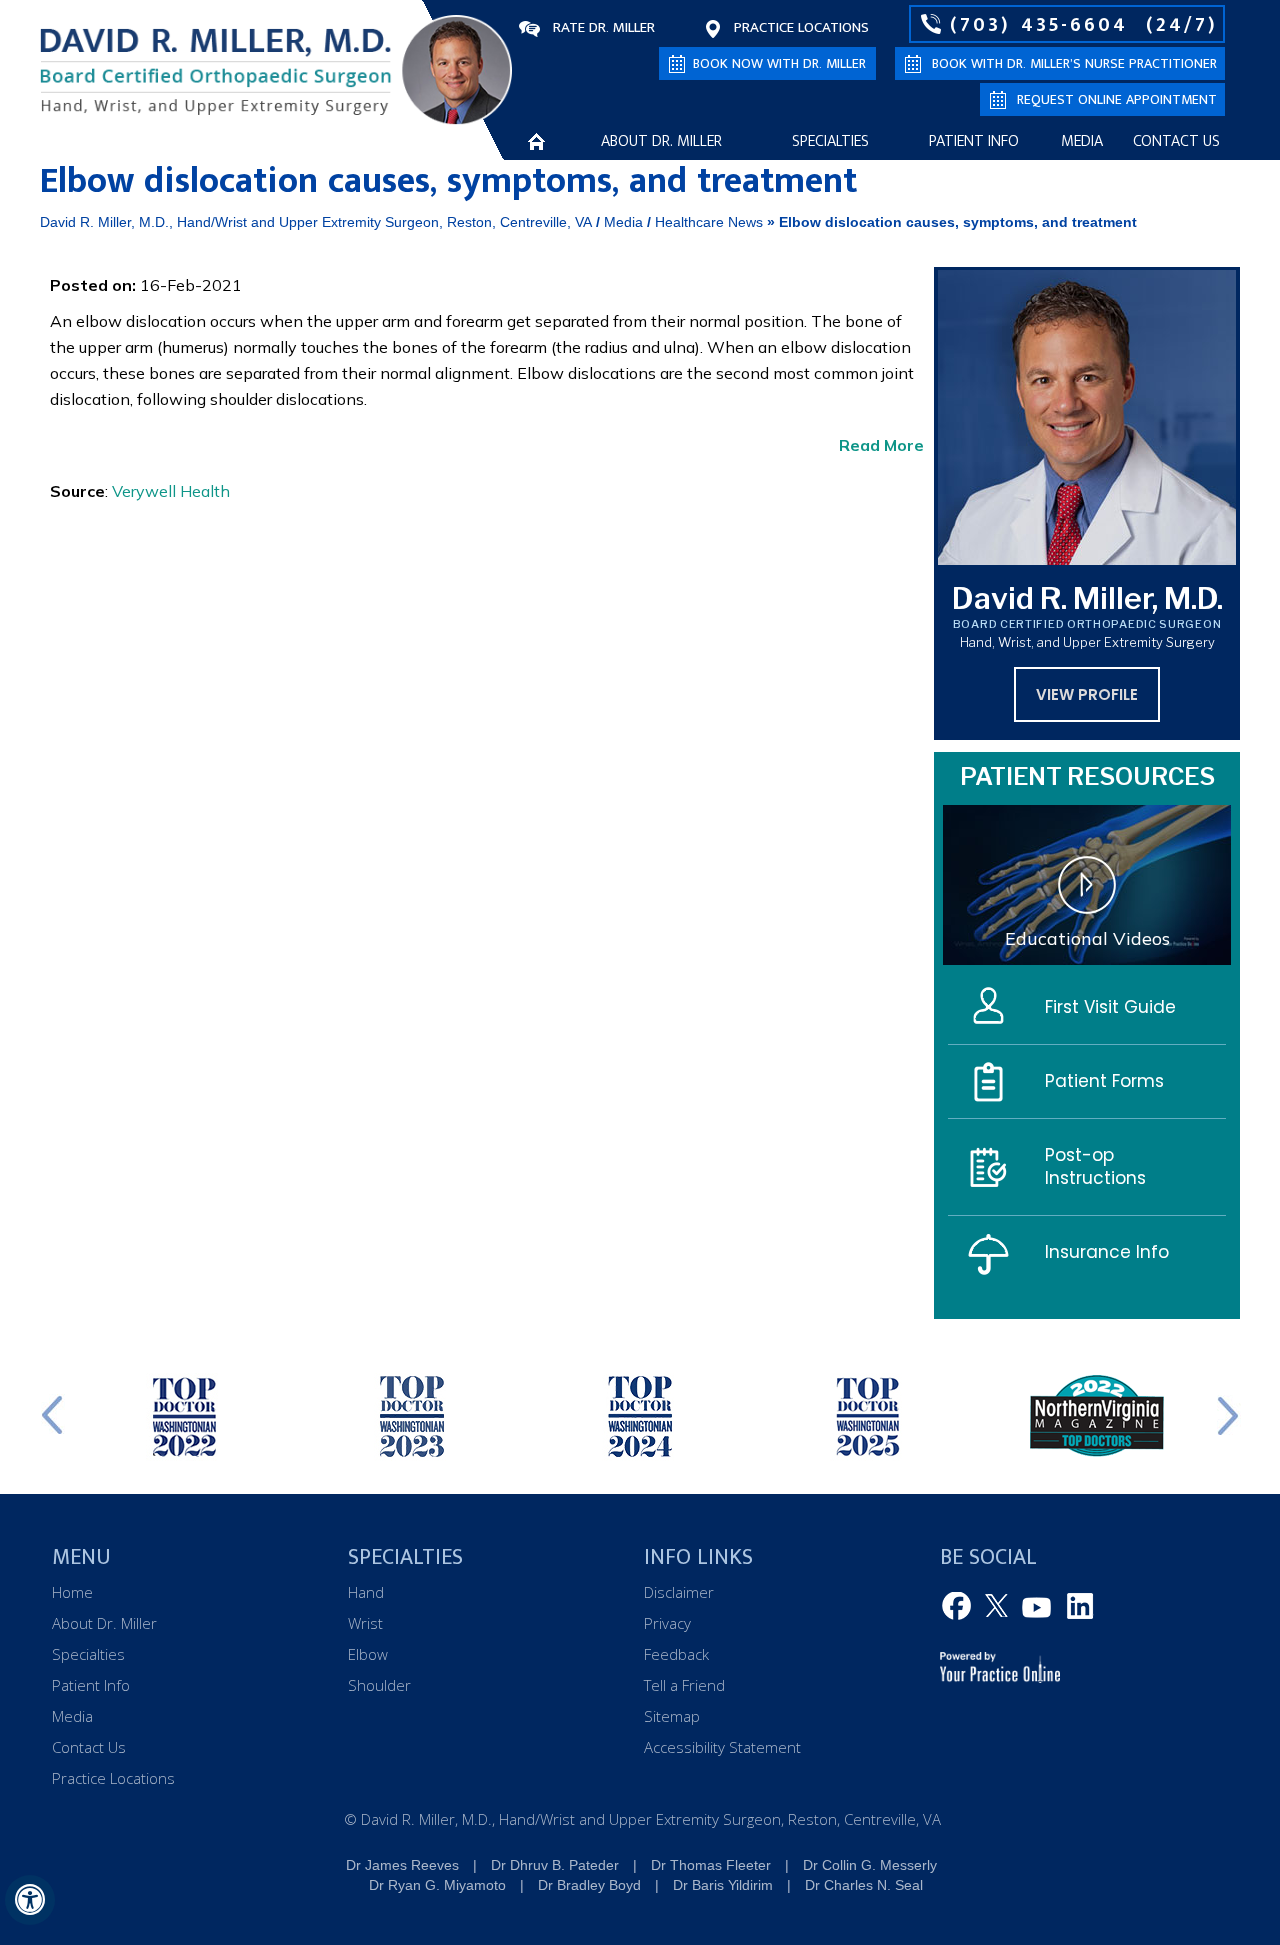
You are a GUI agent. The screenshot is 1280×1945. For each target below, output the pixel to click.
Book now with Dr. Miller (779, 63)
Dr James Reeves (402, 1865)
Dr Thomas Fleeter (711, 1865)
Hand (366, 1592)
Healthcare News (709, 222)
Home (536, 141)
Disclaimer (679, 1592)
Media (1082, 141)
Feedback (676, 1654)
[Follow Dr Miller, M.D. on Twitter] (998, 1607)
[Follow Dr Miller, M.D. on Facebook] (959, 1607)
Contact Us (1176, 141)
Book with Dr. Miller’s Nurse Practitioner (1074, 63)
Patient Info (974, 141)
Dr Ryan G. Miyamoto (437, 1885)
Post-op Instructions (1095, 1166)
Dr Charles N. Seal (864, 1885)
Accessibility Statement (722, 1747)
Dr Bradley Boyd (589, 1885)
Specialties (830, 141)
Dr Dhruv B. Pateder (555, 1865)
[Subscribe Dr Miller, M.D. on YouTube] (1037, 1607)
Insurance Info (1107, 1252)
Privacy (667, 1623)
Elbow (368, 1654)
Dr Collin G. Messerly (870, 1865)
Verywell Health (171, 491)
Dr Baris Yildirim (723, 1885)
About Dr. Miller (661, 141)
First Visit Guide (1110, 1007)
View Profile (1087, 694)
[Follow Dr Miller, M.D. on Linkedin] (1076, 1607)
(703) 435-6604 (1039, 24)
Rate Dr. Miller (604, 27)
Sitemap (672, 1716)
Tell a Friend (684, 1685)
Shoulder (379, 1685)
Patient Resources (1087, 776)
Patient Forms (1104, 1081)
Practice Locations (801, 27)
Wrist (365, 1623)
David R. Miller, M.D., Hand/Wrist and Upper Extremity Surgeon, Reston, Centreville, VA (316, 222)
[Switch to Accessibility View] (30, 1900)
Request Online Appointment (1117, 99)
